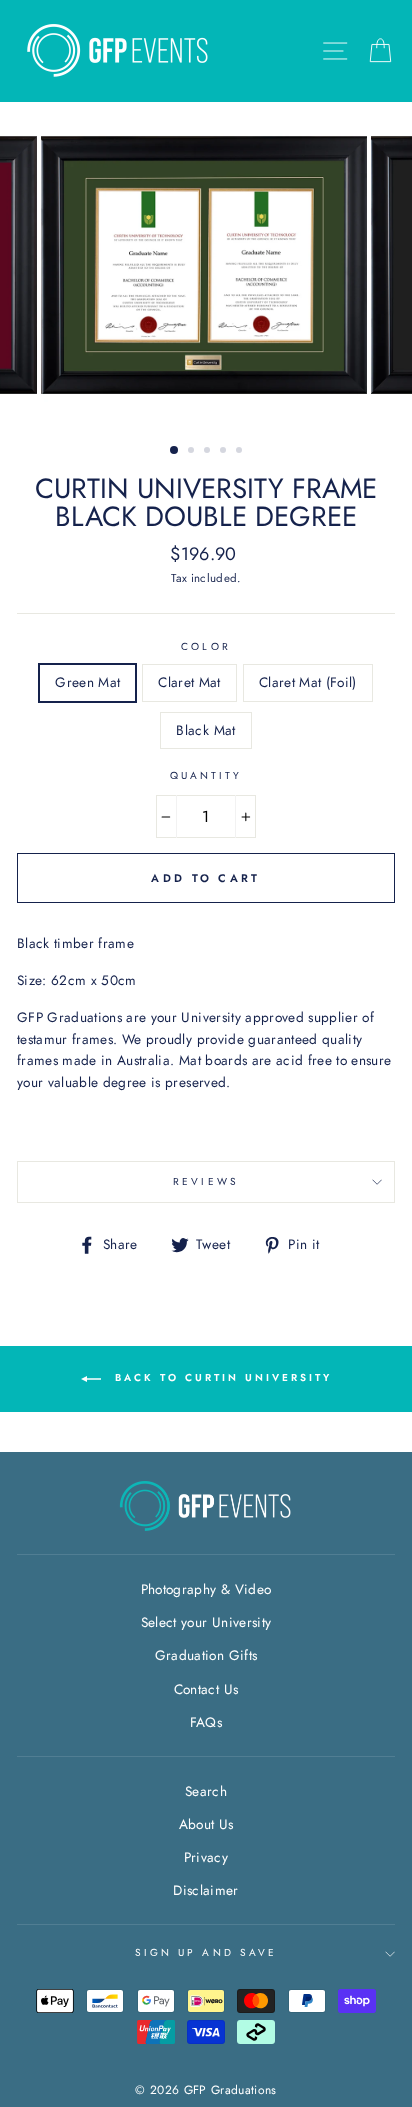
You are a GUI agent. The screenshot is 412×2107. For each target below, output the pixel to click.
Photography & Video (206, 1589)
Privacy (206, 1857)
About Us (206, 1824)
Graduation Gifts (206, 1655)
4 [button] (225, 452)
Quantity (206, 775)
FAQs (206, 1722)
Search (206, 1791)
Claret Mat (189, 682)
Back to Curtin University (220, 1377)
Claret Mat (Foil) (308, 682)
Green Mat (87, 682)
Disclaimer (205, 1890)
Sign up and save (206, 1952)
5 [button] (241, 452)
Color (205, 646)
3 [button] (209, 452)
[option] (206, 265)
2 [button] (193, 452)
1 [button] (175, 451)
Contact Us (206, 1689)
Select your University (206, 1622)
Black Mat (205, 730)
